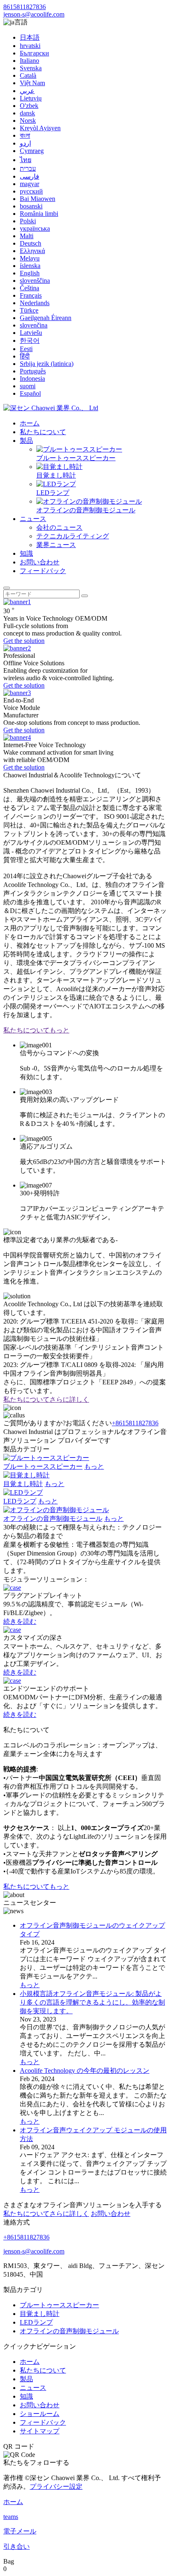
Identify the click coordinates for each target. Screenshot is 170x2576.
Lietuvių (31, 98)
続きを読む (20, 1621)
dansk (27, 113)
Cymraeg (32, 151)
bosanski (31, 206)
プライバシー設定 (56, 2486)
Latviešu (31, 333)
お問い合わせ (40, 562)
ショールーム (40, 2414)
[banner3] (17, 693)
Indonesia (32, 379)
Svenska (31, 68)
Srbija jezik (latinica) (47, 364)
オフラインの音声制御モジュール (86, 510)
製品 (26, 441)
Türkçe (29, 310)
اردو (25, 143)
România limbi (39, 214)
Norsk (28, 121)
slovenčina (34, 325)
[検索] (7, 588)
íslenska (30, 266)
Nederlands (35, 303)
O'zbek (29, 106)
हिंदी (25, 356)
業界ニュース (56, 545)
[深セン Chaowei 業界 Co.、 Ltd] (51, 408)
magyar (30, 184)
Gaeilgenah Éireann (46, 318)
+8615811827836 (135, 1423)
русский (31, 191)
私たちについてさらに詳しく (46, 1399)
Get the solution (24, 641)
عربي (27, 91)
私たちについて (43, 432)
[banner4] (17, 737)
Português (33, 371)
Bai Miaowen (38, 199)
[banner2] (17, 648)
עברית (28, 168)
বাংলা (25, 135)
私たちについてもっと (36, 1030)
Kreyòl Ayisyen (40, 128)
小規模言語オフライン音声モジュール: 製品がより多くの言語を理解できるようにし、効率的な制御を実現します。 (92, 2002)
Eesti (26, 349)
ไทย (26, 160)
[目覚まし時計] (26, 1475)
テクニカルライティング (73, 536)
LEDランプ (53, 493)
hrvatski (30, 46)
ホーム (30, 423)
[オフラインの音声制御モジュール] (56, 1510)
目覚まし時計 (56, 475)
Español (30, 393)
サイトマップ (40, 2431)
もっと (94, 1466)
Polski (28, 221)
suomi (28, 386)
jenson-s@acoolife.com (34, 14)
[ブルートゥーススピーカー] (46, 1458)
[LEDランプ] (23, 1492)
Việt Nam (32, 83)
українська (35, 228)
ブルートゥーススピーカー (76, 458)
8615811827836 (25, 7)
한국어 (30, 341)
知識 (26, 553)
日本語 (30, 37)
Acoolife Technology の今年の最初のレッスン (85, 2071)
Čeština (30, 288)
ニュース (33, 519)
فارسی (30, 176)
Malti (27, 236)
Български (34, 53)
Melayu (30, 258)
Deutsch (31, 243)
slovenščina (35, 281)
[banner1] (17, 602)
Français (31, 295)
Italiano (30, 61)
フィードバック (43, 571)
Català (28, 75)
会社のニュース (59, 527)
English (30, 273)
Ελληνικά (32, 251)
